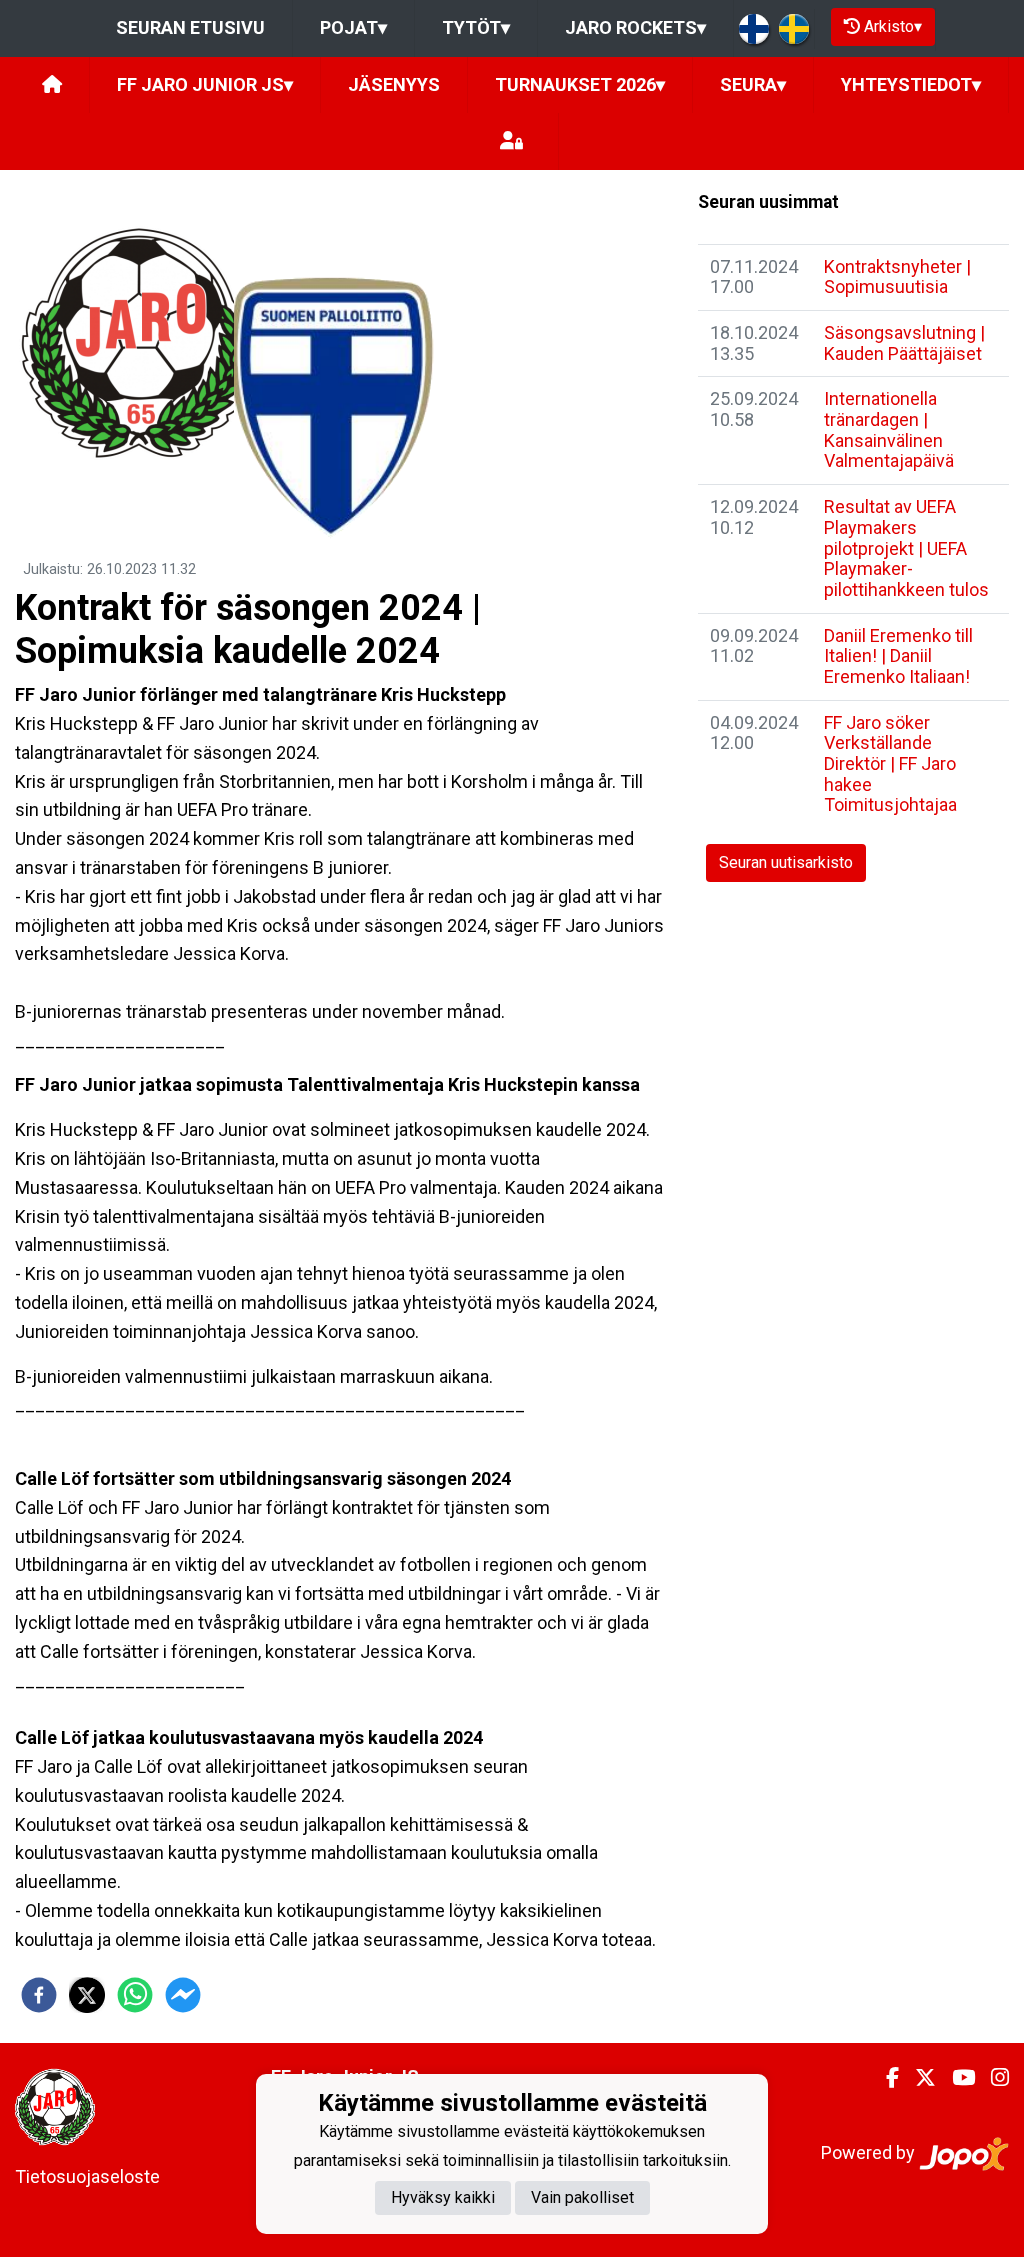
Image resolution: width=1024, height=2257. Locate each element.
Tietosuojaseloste (87, 2176)
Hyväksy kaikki (443, 2197)
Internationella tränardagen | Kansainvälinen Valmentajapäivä (889, 429)
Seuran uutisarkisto (786, 862)
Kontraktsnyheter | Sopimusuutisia (897, 277)
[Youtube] (955, 2078)
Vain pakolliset (582, 2197)
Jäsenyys (394, 84)
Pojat (353, 27)
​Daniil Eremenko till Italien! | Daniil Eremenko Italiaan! (898, 656)
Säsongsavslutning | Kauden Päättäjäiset (904, 343)
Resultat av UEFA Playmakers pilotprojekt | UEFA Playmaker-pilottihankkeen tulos (906, 548)
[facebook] (39, 1995)
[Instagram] (992, 2078)
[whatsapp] (135, 1995)
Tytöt (476, 27)
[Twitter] (917, 2078)
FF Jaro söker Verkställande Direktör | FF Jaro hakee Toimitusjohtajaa (890, 764)
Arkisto (893, 26)
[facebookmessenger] (183, 1995)
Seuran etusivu (190, 27)
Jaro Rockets (635, 27)
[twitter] (87, 1995)
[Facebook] (884, 2078)
